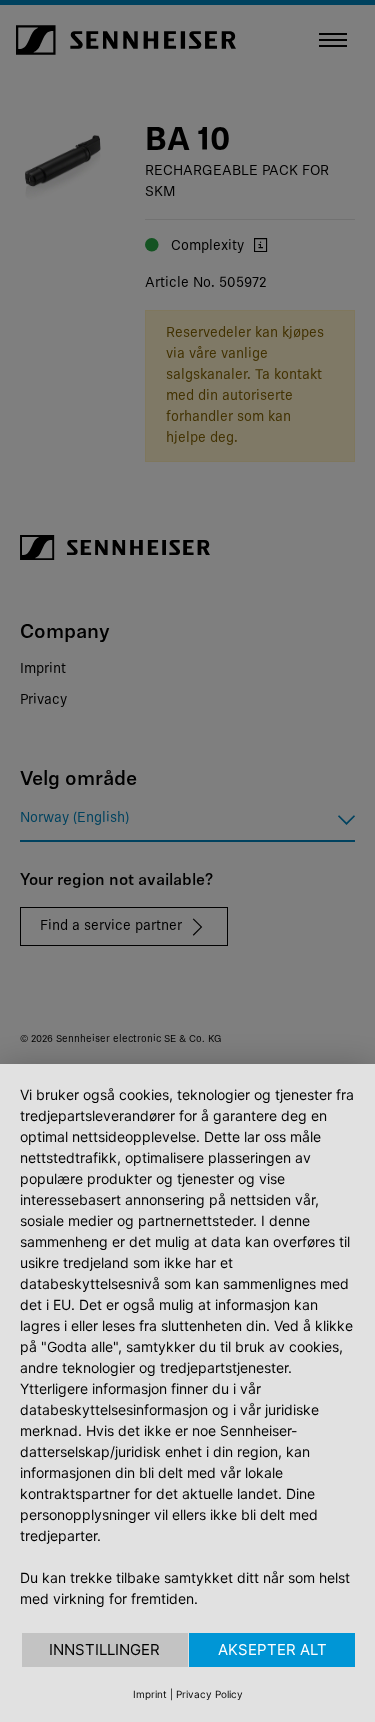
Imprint (150, 1694)
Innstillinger (104, 1649)
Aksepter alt (272, 1649)
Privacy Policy (209, 1694)
